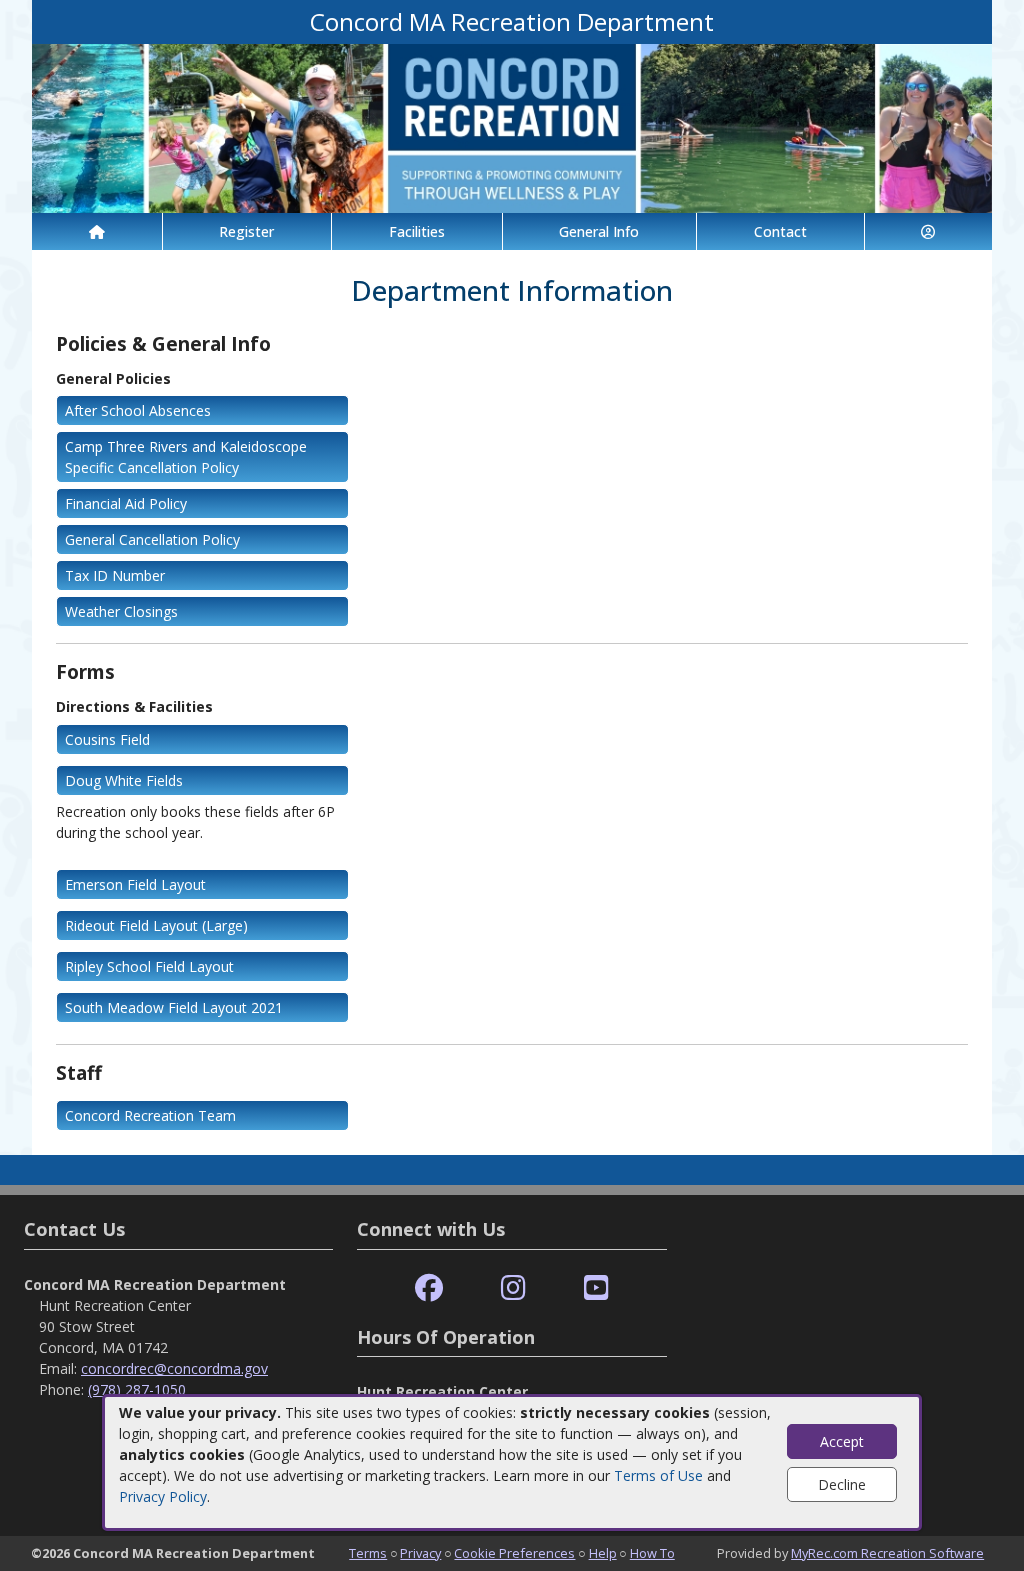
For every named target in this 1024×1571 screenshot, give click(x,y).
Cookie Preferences (514, 1553)
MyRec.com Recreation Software (887, 1553)
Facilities (417, 231)
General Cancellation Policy (152, 539)
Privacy (420, 1553)
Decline (842, 1484)
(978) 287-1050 (137, 1389)
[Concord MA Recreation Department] (512, 126)
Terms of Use (658, 1475)
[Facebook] (429, 1288)
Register (246, 231)
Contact (780, 231)
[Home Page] (97, 231)
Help (603, 1553)
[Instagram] (513, 1288)
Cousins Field (107, 739)
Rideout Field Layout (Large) (156, 925)
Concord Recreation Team (150, 1115)
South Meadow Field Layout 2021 (174, 1007)
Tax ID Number (115, 575)
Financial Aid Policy (126, 503)
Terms (368, 1553)
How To (652, 1553)
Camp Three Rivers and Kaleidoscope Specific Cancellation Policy (186, 457)
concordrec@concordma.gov (174, 1368)
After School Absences (138, 410)
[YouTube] (596, 1288)
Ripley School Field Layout (149, 966)
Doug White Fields (124, 780)
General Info (599, 231)
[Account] (929, 231)
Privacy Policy (163, 1496)
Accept (842, 1441)
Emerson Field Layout (135, 884)
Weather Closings (121, 611)
